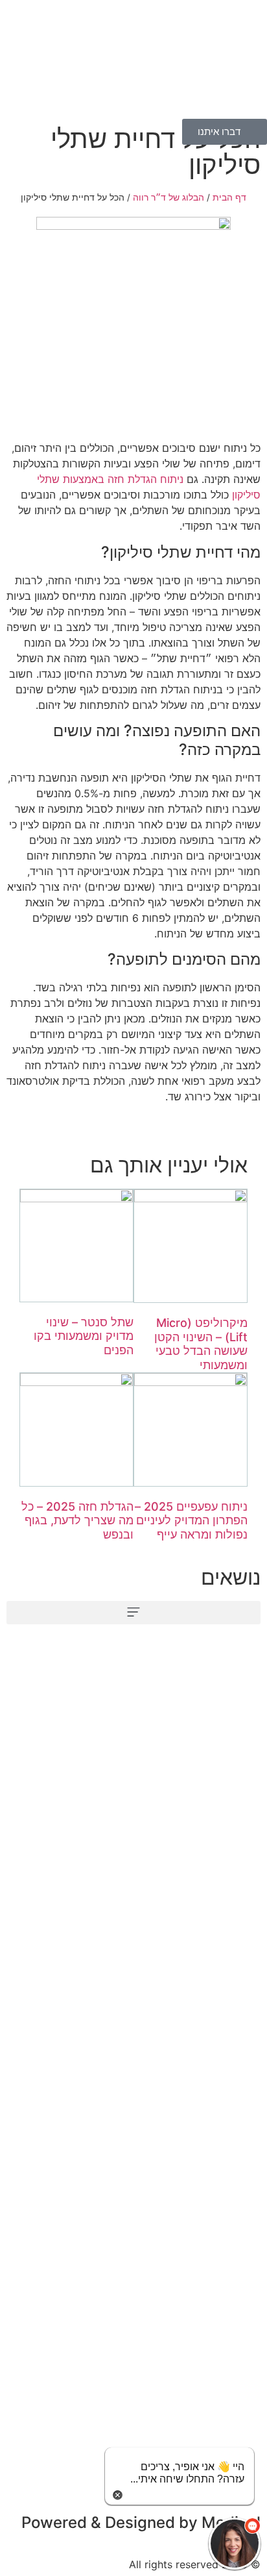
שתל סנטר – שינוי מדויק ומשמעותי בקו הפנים (84, 1336)
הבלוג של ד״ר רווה (168, 197)
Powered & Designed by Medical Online (141, 2530)
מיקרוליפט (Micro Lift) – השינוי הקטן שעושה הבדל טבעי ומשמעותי (201, 1344)
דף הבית (229, 197)
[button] (133, 1613)
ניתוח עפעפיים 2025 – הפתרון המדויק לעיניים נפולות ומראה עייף (191, 1520)
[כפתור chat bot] (235, 2544)
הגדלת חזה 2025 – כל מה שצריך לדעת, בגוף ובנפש (77, 1520)
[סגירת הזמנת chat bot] (118, 2494)
